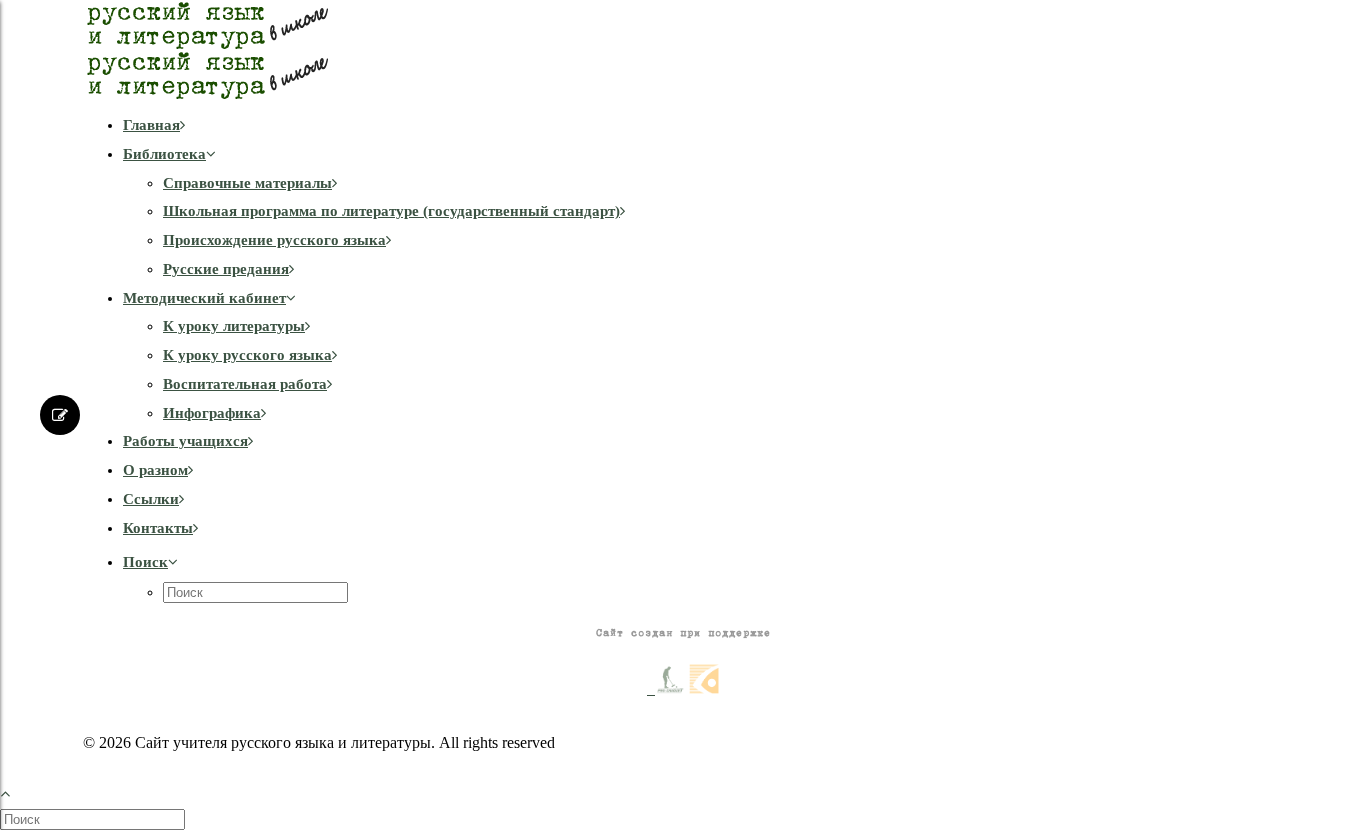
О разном (155, 470)
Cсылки (151, 499)
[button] (150, 562)
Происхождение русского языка (274, 240)
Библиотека (164, 154)
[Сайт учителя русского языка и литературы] (683, 50)
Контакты (158, 528)
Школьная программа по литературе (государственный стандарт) (391, 211)
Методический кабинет (204, 298)
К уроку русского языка (247, 355)
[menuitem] (703, 125)
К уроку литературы (234, 326)
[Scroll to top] (16, 791)
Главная (151, 125)
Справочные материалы (247, 183)
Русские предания (226, 269)
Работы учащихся (185, 441)
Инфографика (212, 413)
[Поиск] (94, 819)
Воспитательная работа (245, 384)
